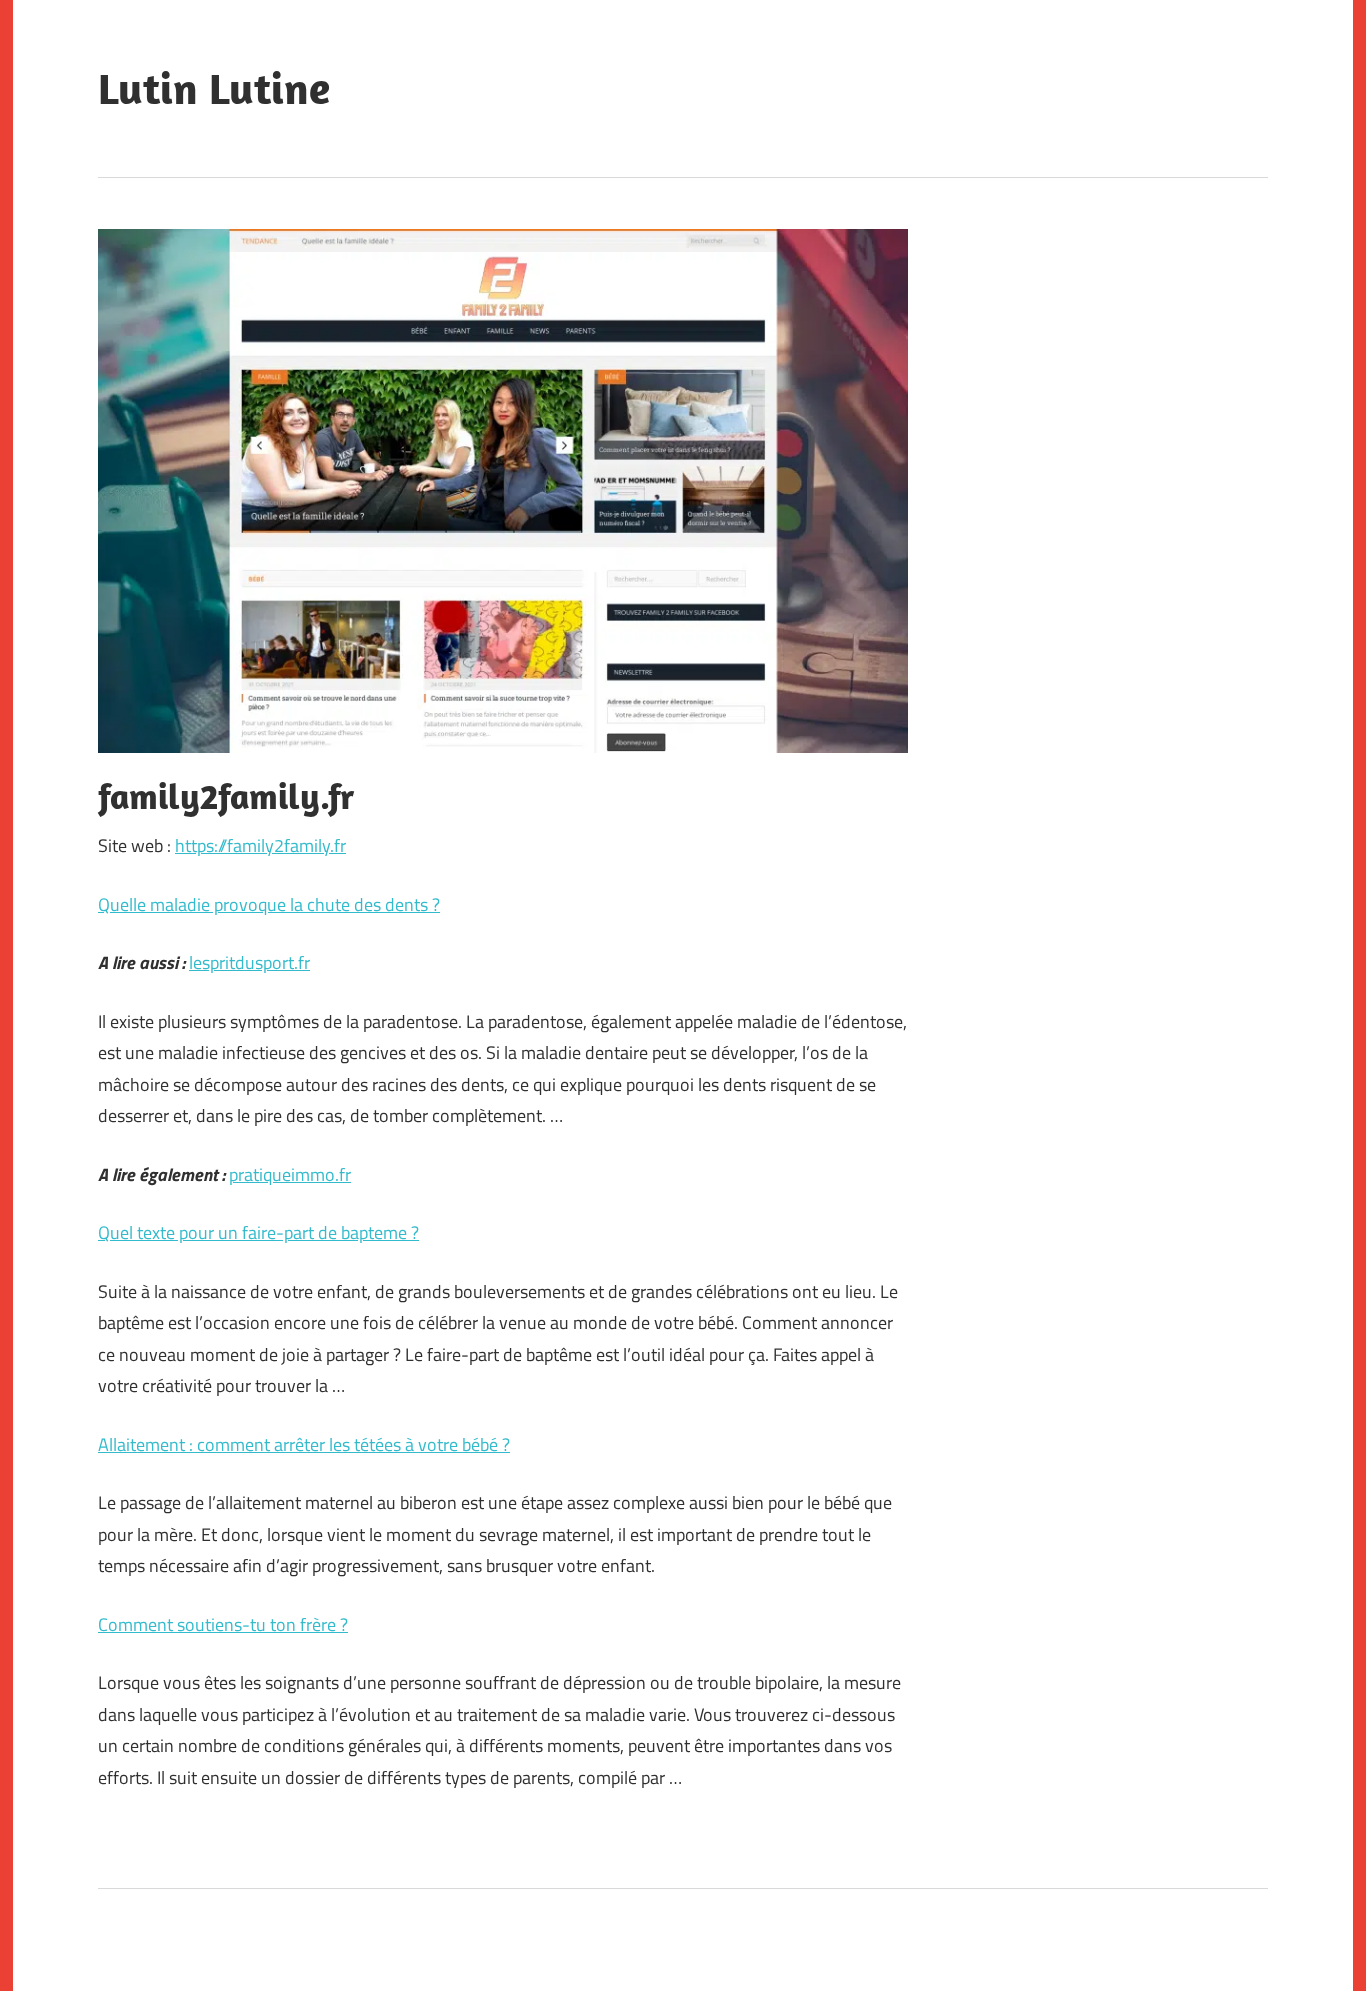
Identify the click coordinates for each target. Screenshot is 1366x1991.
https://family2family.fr (260, 845)
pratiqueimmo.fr (290, 1174)
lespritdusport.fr (249, 962)
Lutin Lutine (214, 88)
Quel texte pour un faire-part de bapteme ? (258, 1232)
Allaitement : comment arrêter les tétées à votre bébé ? (304, 1444)
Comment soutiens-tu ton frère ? (223, 1624)
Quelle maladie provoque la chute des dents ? (269, 904)
